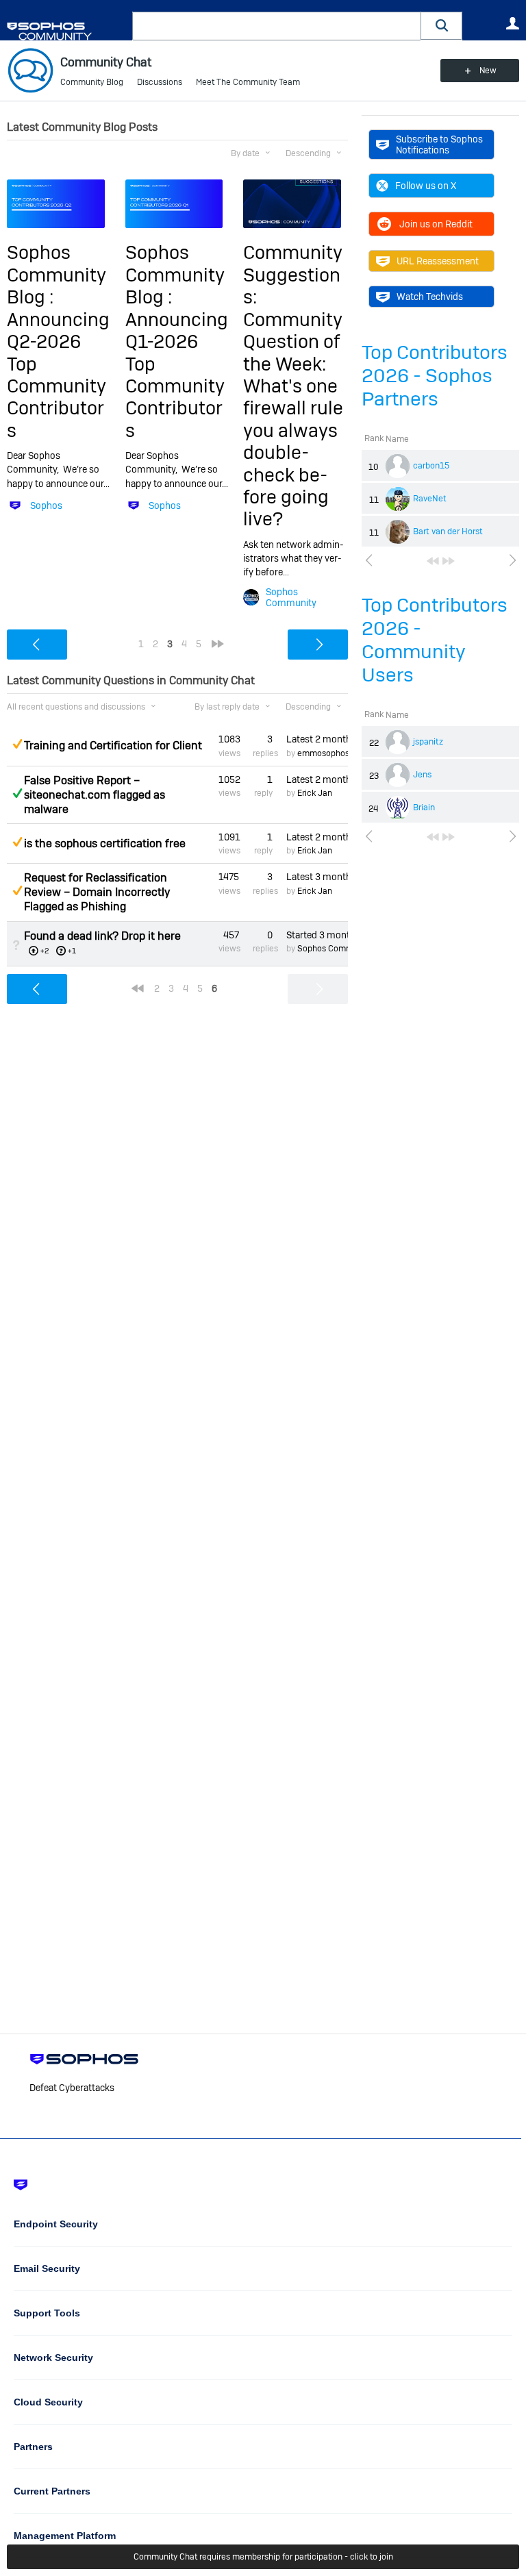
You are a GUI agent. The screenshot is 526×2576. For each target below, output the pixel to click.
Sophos (46, 505)
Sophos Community (291, 597)
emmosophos (323, 753)
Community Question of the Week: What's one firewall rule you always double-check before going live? (293, 420)
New (488, 71)
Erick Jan (315, 793)
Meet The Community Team (248, 82)
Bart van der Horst (448, 532)
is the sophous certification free (105, 843)
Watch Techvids (430, 297)
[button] (442, 26)
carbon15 (431, 466)
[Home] (67, 31)
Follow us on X (426, 186)
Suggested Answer (17, 744)
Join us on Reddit (436, 224)
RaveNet (430, 499)
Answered (17, 793)
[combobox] (277, 26)
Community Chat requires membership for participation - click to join (263, 2557)
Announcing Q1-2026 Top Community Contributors (177, 375)
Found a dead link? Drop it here (102, 936)
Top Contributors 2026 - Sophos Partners (435, 376)
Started (317, 935)
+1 (72, 951)
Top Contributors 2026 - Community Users (435, 640)
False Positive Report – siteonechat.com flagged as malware (95, 795)
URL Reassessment (438, 261)
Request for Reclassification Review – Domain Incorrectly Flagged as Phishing (97, 892)
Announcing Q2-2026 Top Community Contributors (58, 375)
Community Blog (92, 82)
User (512, 23)
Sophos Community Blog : (57, 275)
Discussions (160, 82)
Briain (424, 808)
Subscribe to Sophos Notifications (439, 145)
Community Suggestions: (293, 275)
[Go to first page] (433, 561)
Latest (317, 739)
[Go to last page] (449, 561)
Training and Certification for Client (113, 746)
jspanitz (428, 742)
